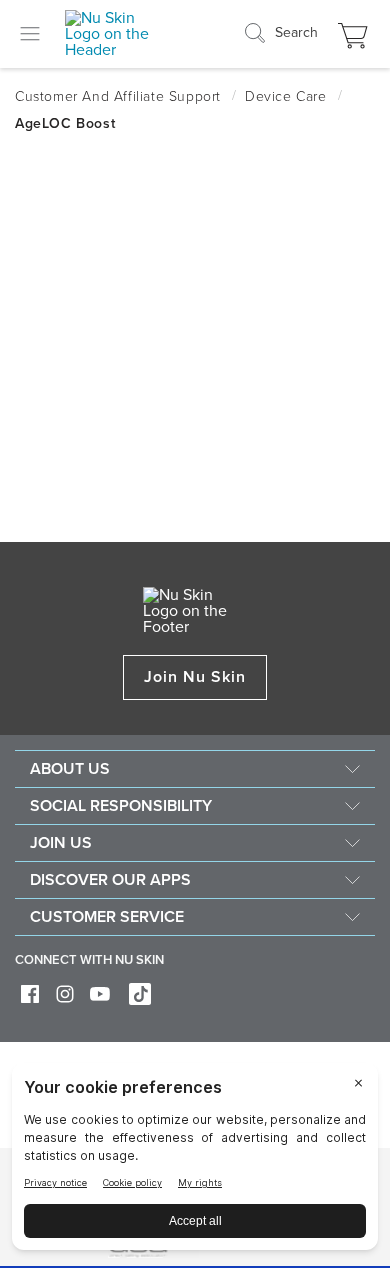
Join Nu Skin (195, 677)
